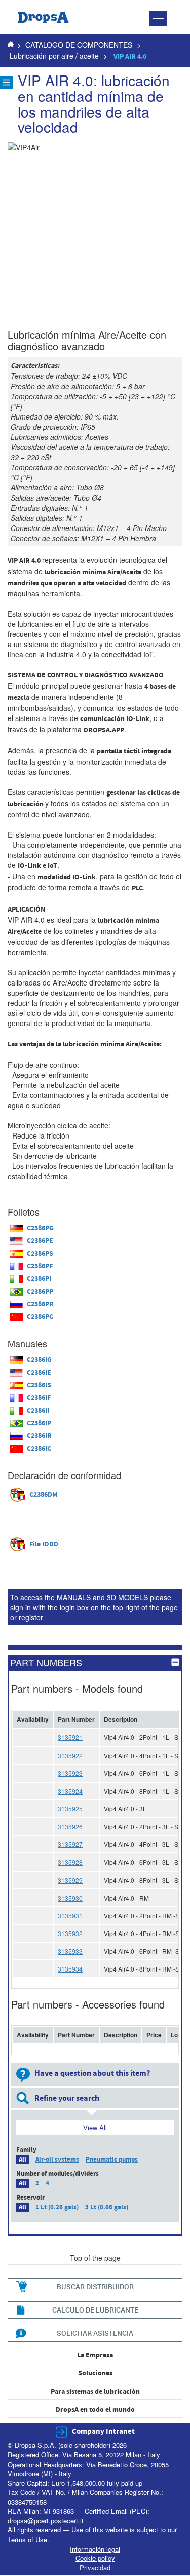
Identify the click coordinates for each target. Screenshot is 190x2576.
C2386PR (40, 1304)
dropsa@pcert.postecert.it (46, 2521)
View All (95, 2127)
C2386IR (39, 1436)
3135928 (70, 1862)
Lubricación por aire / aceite (54, 56)
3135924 (70, 1791)
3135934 (70, 1969)
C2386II (38, 1411)
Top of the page (95, 2258)
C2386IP (39, 1423)
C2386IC (39, 1449)
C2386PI (39, 1279)
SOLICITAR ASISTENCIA (95, 2333)
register (31, 1617)
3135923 (70, 1773)
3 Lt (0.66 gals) (107, 2207)
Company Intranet (103, 2431)
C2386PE (40, 1241)
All (23, 2160)
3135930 (70, 1898)
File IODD (44, 1544)
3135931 (70, 1916)
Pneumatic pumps (112, 2160)
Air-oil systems (57, 2160)
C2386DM (44, 1495)
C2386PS (40, 1254)
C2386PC (40, 1317)
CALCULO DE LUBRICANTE (95, 2310)
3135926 (70, 1826)
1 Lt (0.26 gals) (57, 2207)
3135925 (70, 1809)
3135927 (70, 1844)
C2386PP (40, 1292)
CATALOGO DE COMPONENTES (79, 45)
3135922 (70, 1755)
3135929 (70, 1880)
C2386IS (39, 1385)
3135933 (70, 1951)
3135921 (70, 1737)
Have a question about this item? (92, 2073)
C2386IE (39, 1373)
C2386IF (39, 1398)
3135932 (70, 1933)
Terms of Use (27, 2539)
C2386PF (40, 1266)
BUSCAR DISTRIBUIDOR (95, 2286)
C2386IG (39, 1360)
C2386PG (40, 1228)
